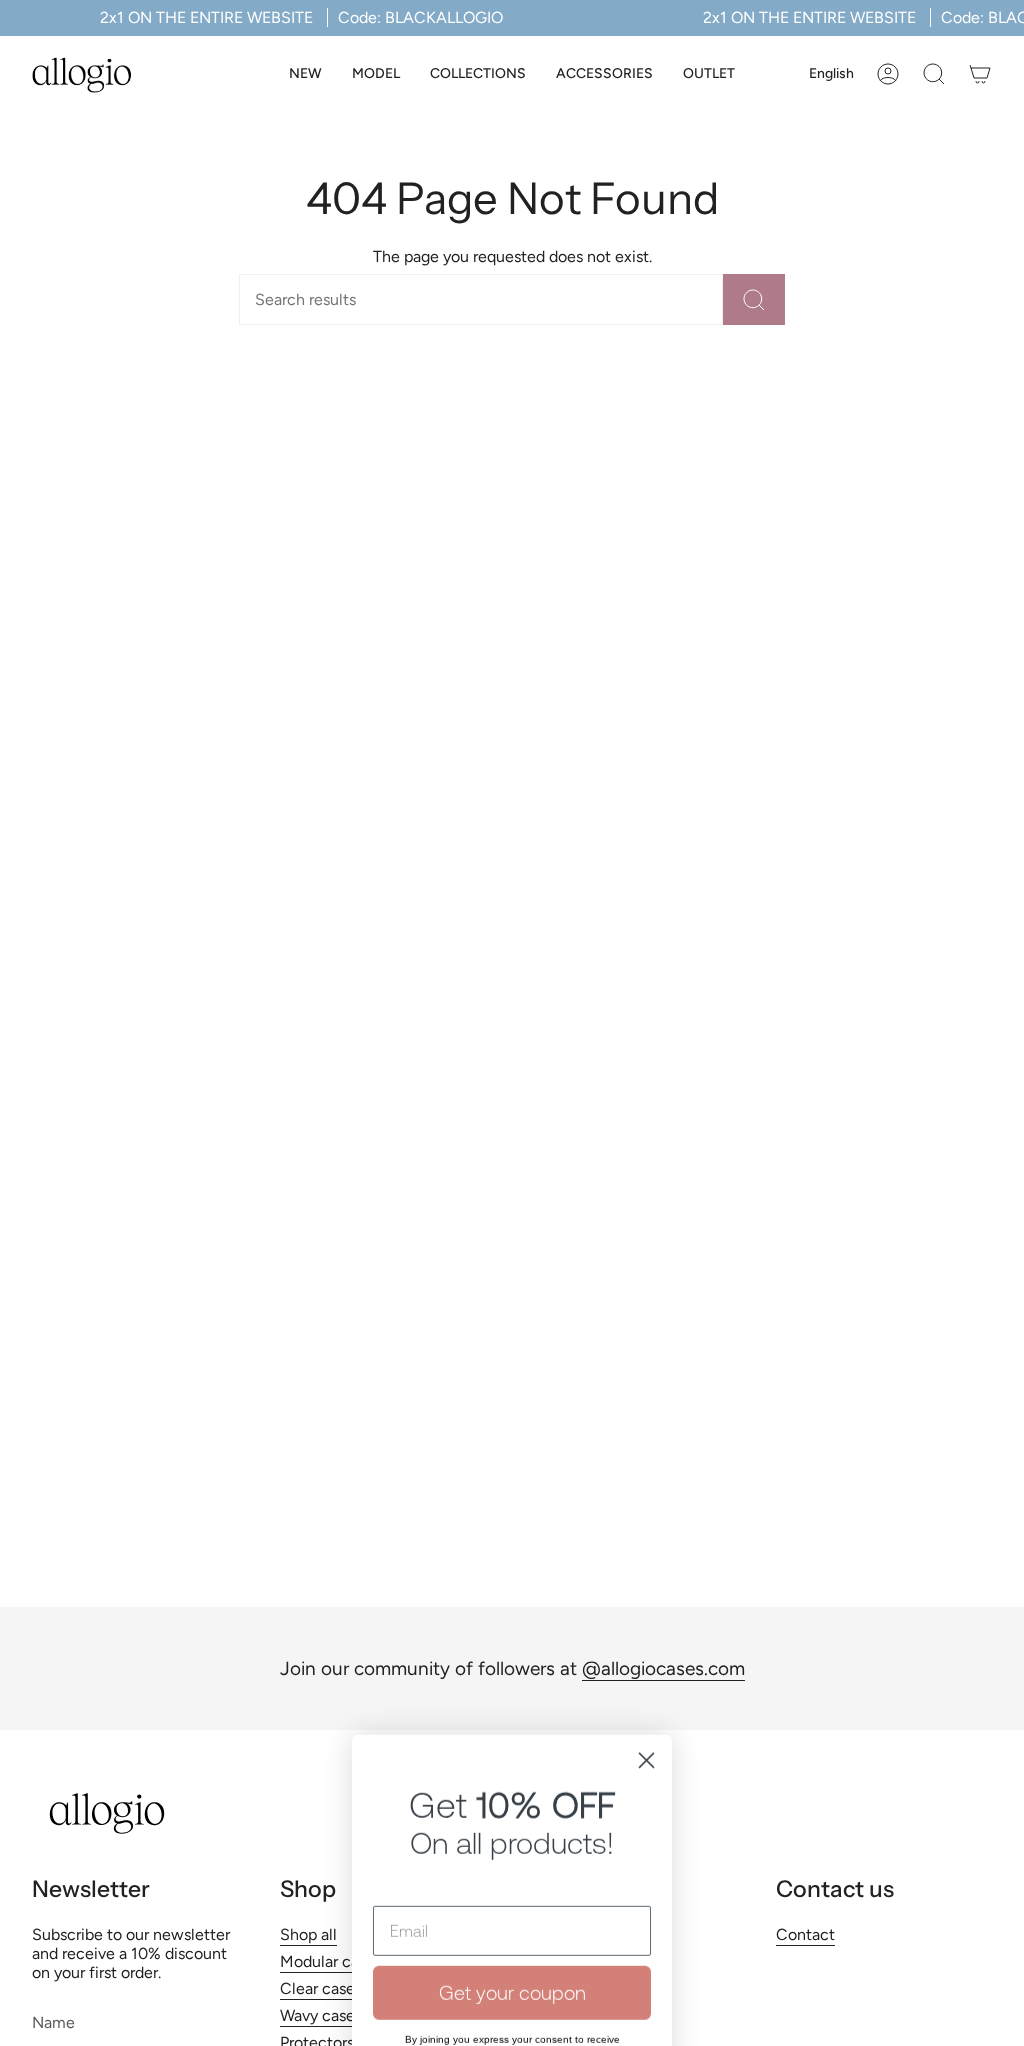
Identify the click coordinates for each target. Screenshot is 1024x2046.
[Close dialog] (646, 1511)
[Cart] (980, 74)
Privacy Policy (550, 1838)
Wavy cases (321, 2015)
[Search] (754, 299)
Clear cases (321, 1988)
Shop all (308, 1934)
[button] (376, 74)
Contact (805, 1934)
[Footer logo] (107, 1813)
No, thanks (512, 1910)
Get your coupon (512, 1743)
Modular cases (331, 1961)
